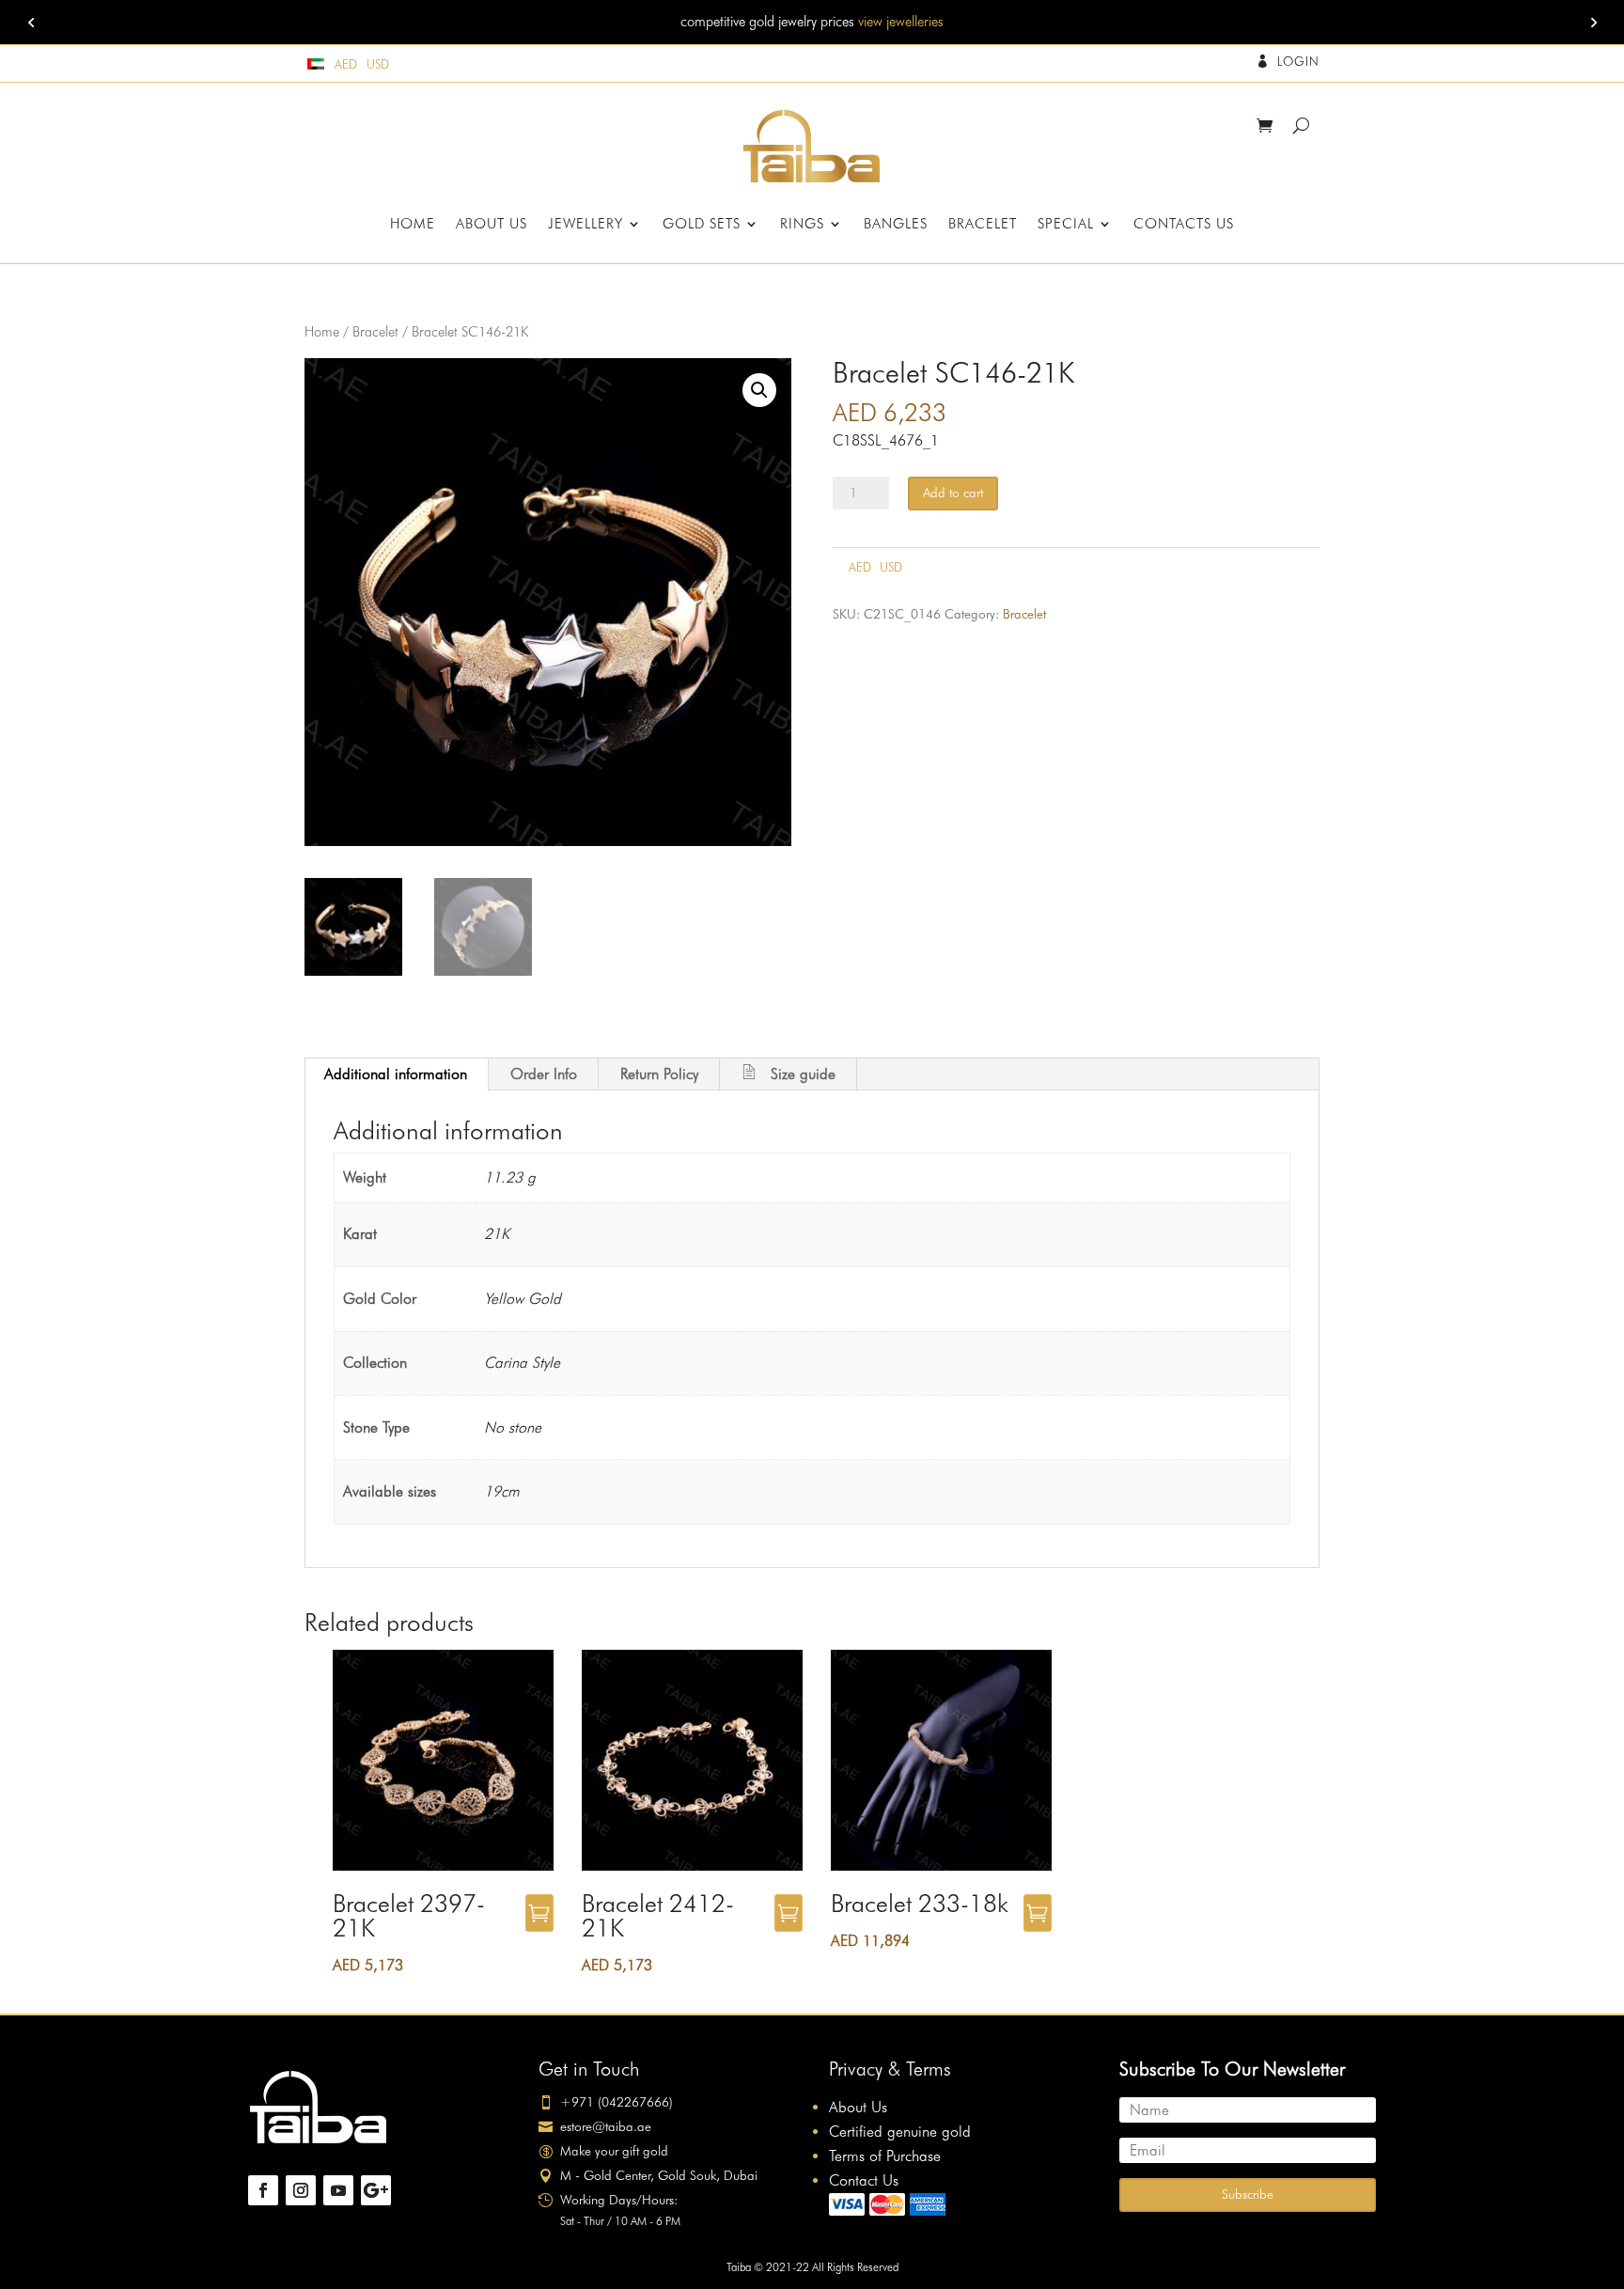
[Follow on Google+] (376, 2190)
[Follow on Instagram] (301, 2190)
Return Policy (659, 1074)
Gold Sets (702, 225)
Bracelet (983, 225)
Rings (802, 225)
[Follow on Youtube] (338, 2190)
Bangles (896, 225)
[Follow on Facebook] (263, 2190)
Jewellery (586, 225)
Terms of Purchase (885, 2156)
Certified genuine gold (900, 2132)
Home (413, 225)
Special (1066, 225)
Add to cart (953, 493)
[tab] (396, 1074)
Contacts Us (1184, 225)
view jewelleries (901, 22)
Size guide (803, 1074)
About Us (492, 225)
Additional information (396, 1074)
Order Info (544, 1074)
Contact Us (864, 2180)
